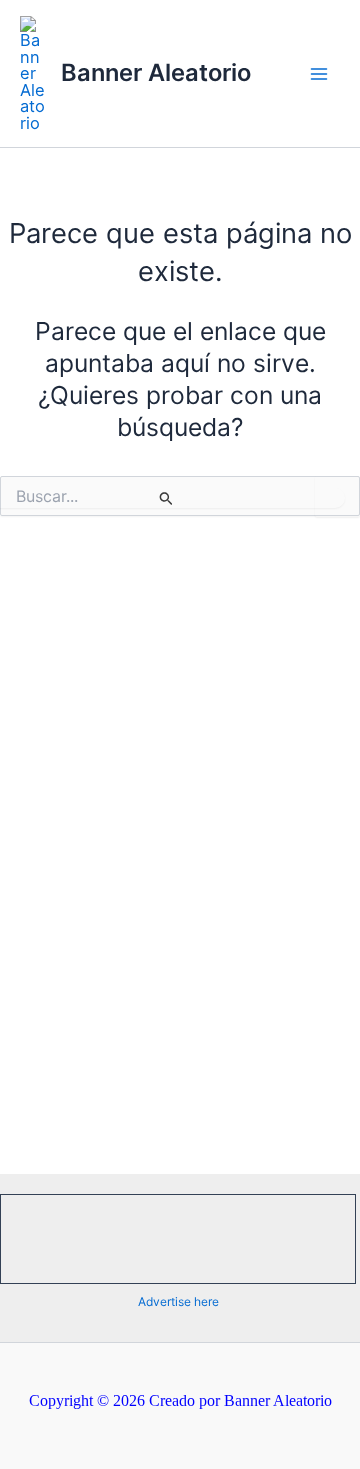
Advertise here (178, 1301)
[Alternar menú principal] (318, 73)
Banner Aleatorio (156, 72)
